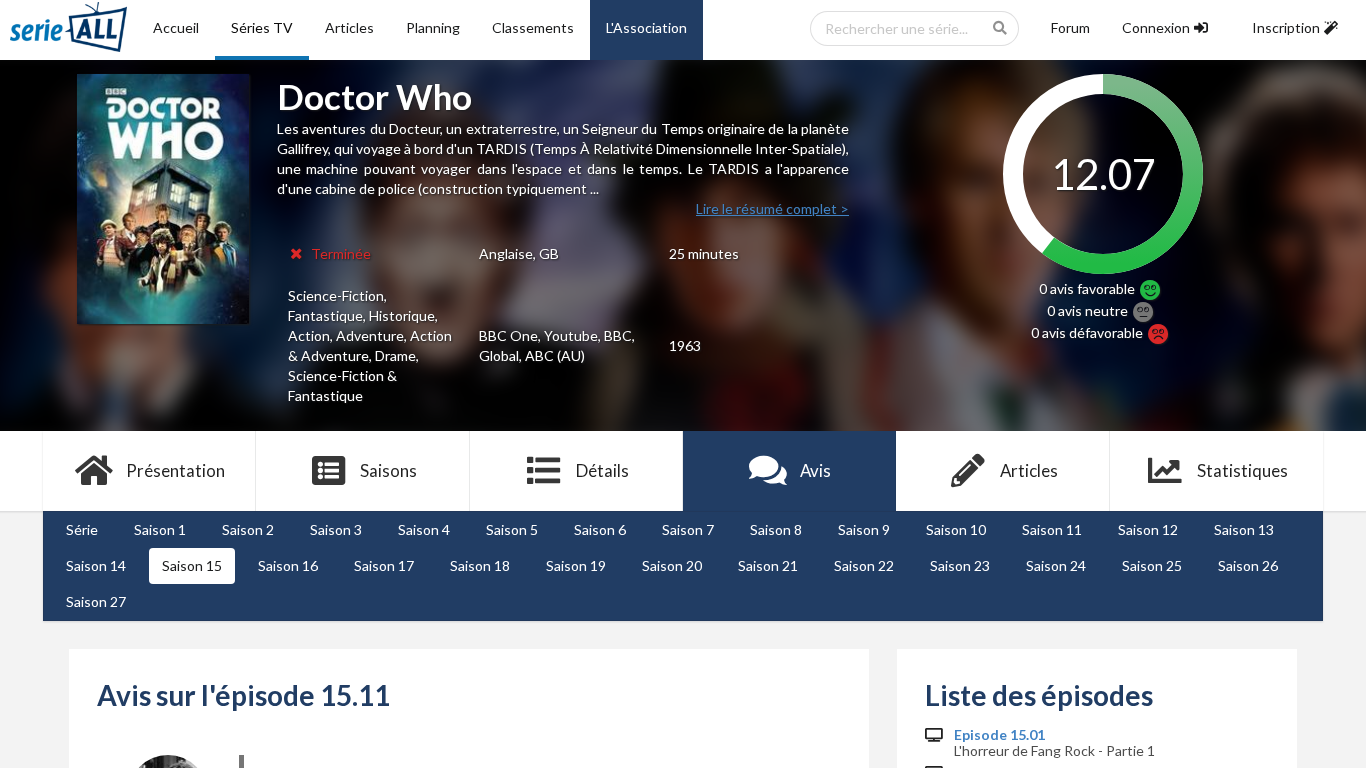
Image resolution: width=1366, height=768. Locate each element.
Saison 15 (192, 565)
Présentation (175, 470)
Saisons (388, 470)
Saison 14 (96, 565)
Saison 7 (688, 529)
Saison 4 (424, 529)
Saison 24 (1056, 565)
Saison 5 (512, 529)
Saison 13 (1244, 529)
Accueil (176, 27)
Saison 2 (248, 529)
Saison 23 (960, 565)
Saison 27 (96, 601)
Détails (602, 470)
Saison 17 (384, 565)
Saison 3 (336, 529)
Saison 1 (160, 529)
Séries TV (262, 27)
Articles (349, 27)
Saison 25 (1152, 565)
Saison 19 (576, 565)
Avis (815, 470)
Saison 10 (956, 529)
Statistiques (1242, 470)
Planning (433, 27)
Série (82, 529)
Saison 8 (776, 529)
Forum (1070, 27)
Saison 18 (480, 565)
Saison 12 (1148, 529)
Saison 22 (864, 565)
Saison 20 (672, 565)
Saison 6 (600, 529)
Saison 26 (1248, 565)
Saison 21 (768, 565)
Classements (533, 27)
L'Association (646, 27)
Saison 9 (864, 529)
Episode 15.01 (999, 735)
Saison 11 (1052, 529)
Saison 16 (288, 565)
